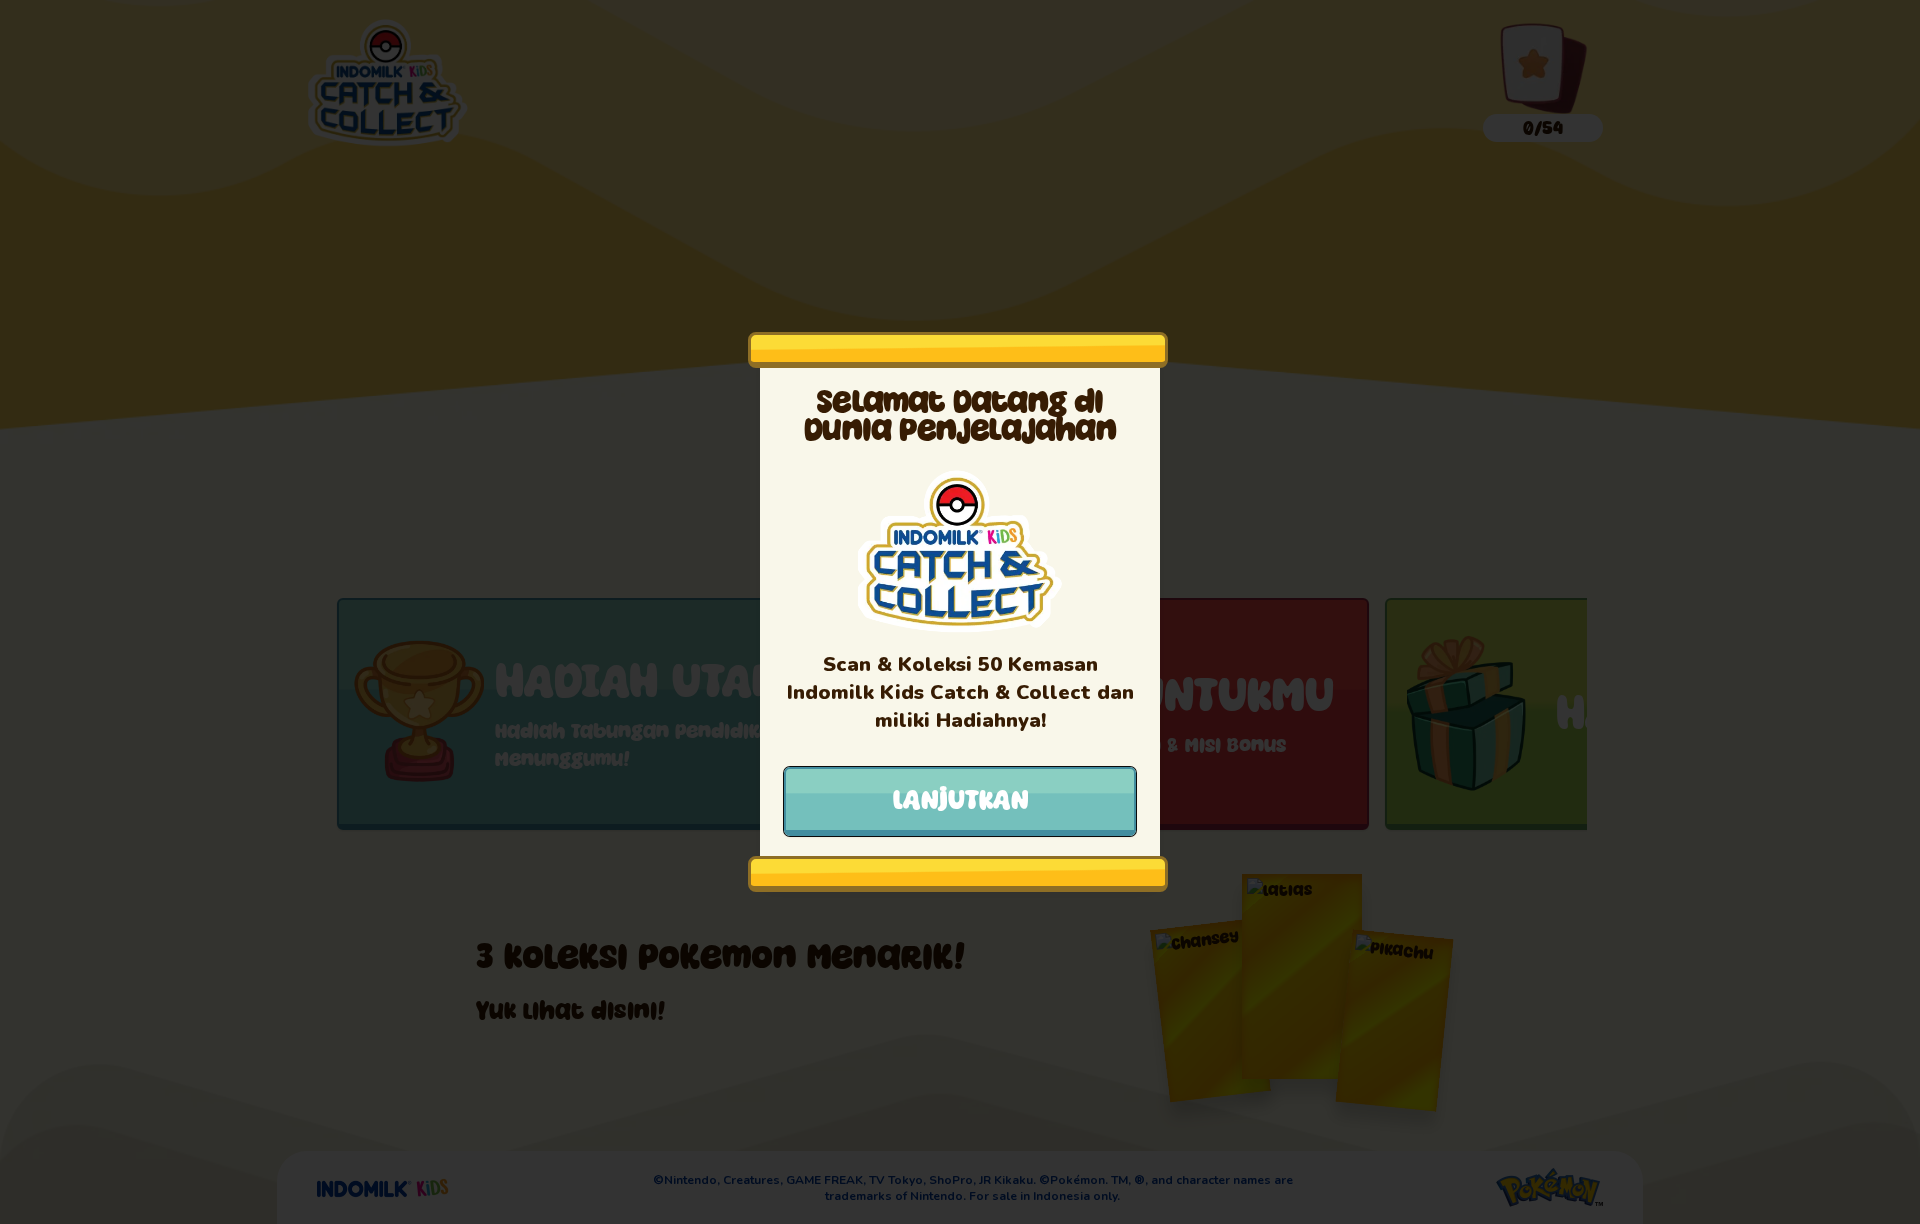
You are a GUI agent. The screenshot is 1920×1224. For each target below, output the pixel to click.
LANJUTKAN (960, 799)
